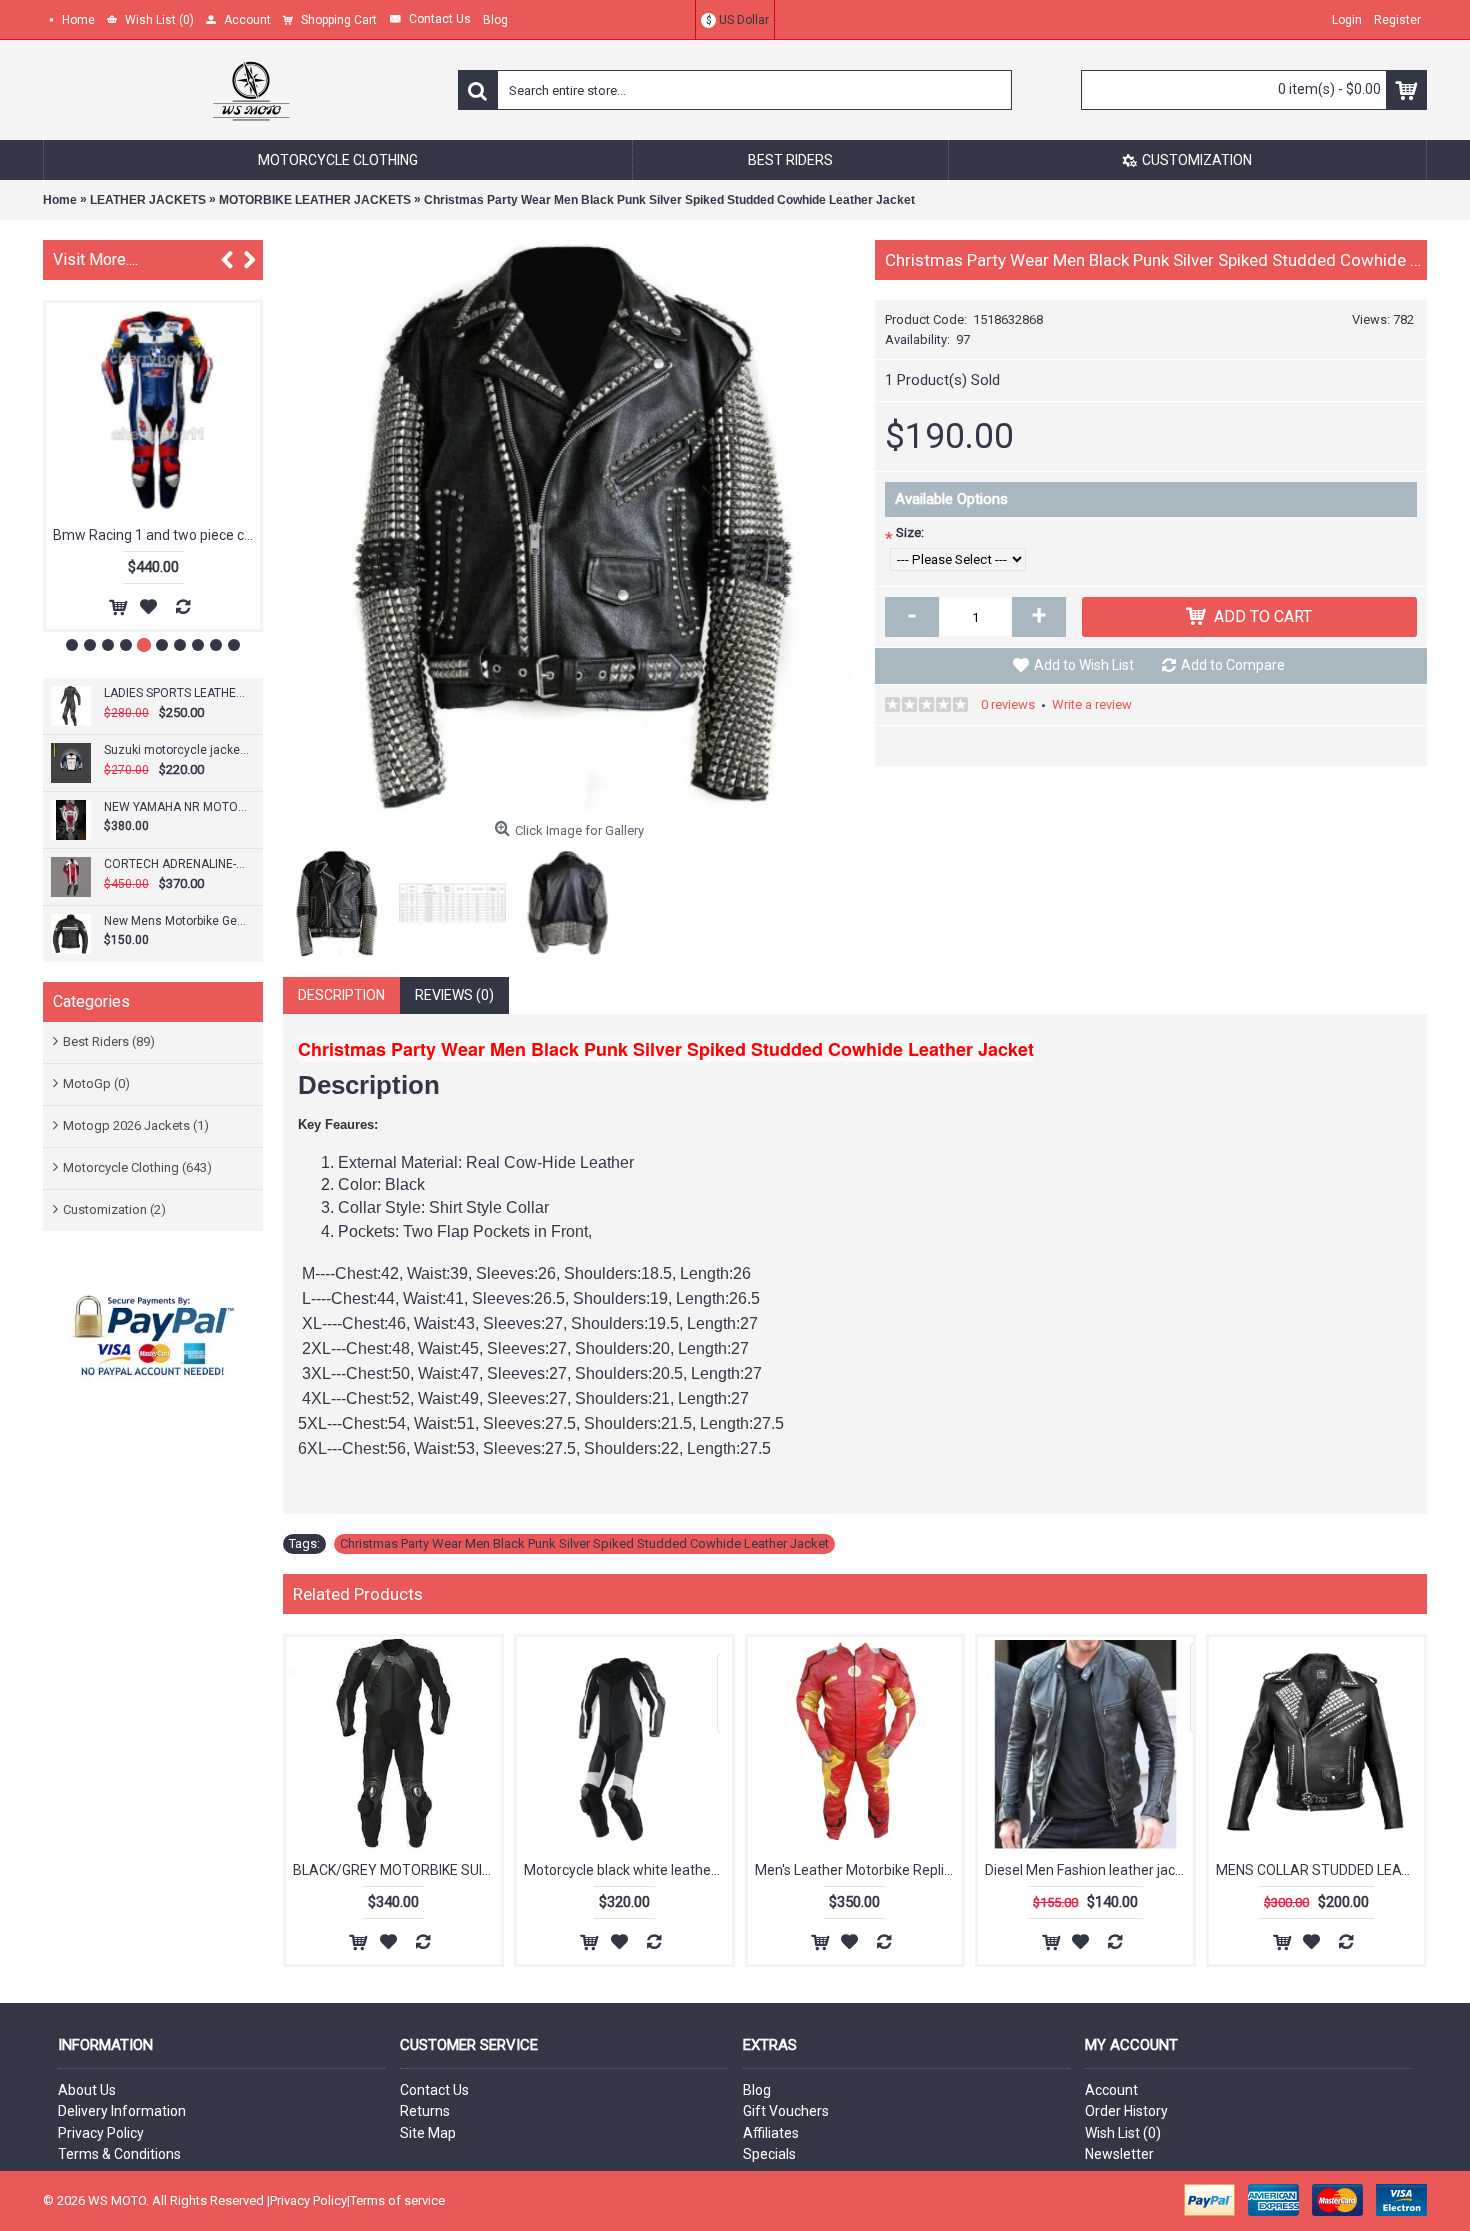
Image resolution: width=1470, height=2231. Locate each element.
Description (341, 995)
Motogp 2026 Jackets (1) (136, 1125)
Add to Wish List (1084, 665)
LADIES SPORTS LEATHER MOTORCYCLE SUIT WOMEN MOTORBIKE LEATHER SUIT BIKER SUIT (176, 693)
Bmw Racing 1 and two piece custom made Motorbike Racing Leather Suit (156, 535)
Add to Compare (1233, 665)
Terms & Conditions (119, 2154)
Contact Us (434, 2090)
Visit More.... (95, 259)
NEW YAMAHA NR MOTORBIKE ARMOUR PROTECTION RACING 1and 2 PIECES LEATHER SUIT (176, 807)
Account (1111, 2090)
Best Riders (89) (109, 1041)
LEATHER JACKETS (148, 200)
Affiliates (771, 2133)
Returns (425, 2111)
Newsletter (1119, 2154)
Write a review (1092, 704)
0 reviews (1008, 704)
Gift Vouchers (786, 2111)
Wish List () (1123, 2133)
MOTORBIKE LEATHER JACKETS (315, 200)
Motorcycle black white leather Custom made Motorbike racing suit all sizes (628, 1870)
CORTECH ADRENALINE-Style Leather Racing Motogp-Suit (176, 864)
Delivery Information (122, 2111)
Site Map (428, 2133)
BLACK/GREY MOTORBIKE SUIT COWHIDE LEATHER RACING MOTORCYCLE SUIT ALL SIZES (397, 1870)
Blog (757, 2090)
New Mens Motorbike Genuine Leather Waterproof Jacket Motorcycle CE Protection (176, 921)
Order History (1126, 2111)
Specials (769, 2154)
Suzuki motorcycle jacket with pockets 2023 (176, 750)
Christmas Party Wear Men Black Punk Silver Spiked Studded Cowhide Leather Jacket (669, 200)
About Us (87, 2090)
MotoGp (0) (96, 1083)
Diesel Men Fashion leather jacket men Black (1089, 1870)
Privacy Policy (101, 2133)
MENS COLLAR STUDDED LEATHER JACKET (1320, 1870)
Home (60, 200)
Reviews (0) (454, 995)
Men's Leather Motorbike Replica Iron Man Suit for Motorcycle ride (859, 1870)
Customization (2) (114, 1209)
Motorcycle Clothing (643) (137, 1167)
